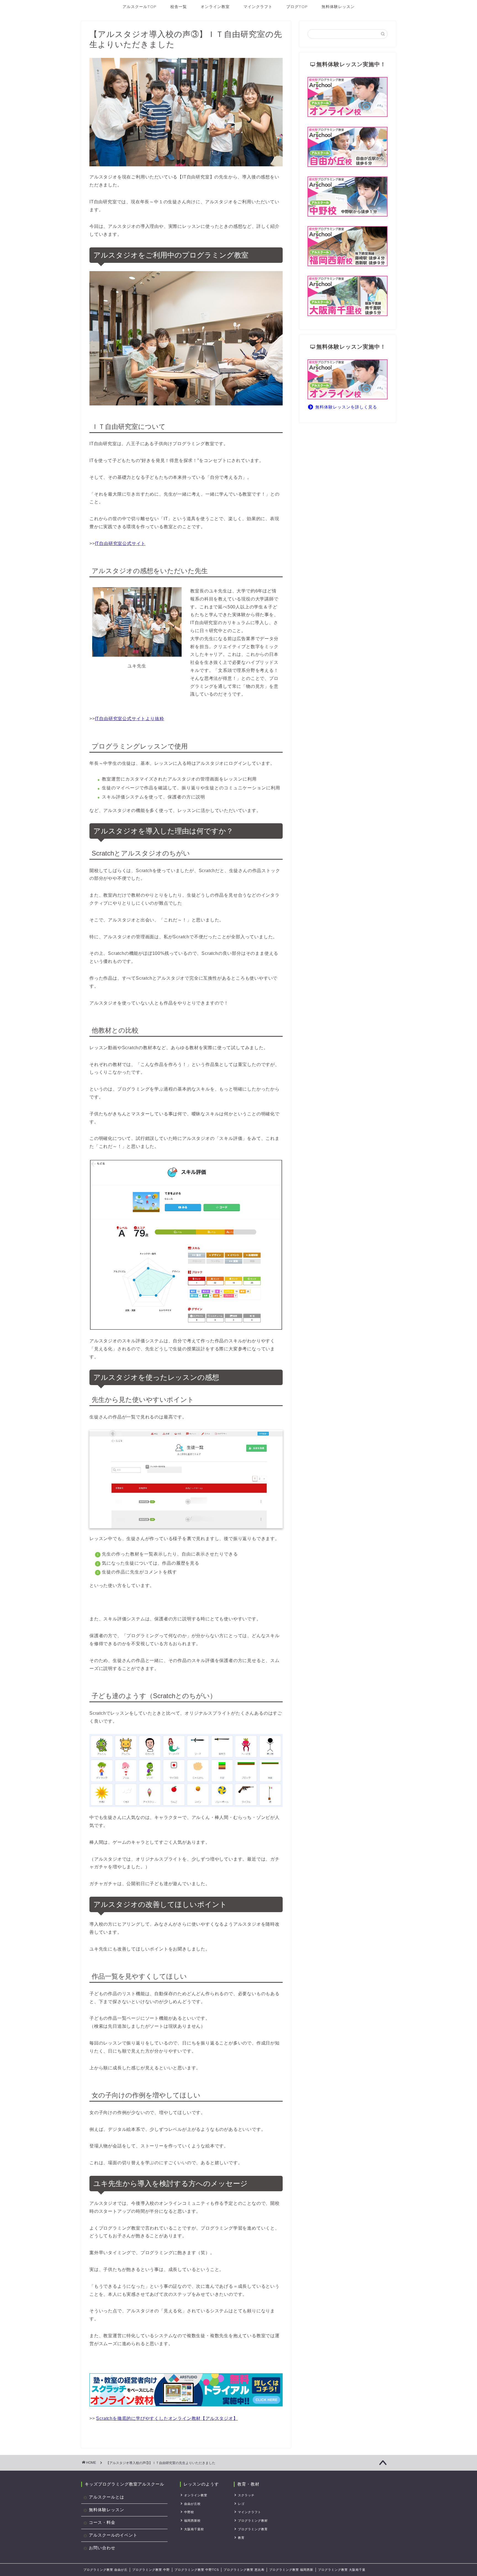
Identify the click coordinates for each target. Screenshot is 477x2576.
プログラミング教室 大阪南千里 (342, 2570)
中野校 (189, 2512)
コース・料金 (102, 2522)
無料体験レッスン (338, 7)
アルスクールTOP (140, 7)
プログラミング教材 (253, 2521)
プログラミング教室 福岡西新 (291, 2570)
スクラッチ (246, 2495)
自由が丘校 (192, 2504)
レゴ (241, 2504)
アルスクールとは (107, 2497)
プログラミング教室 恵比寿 (244, 2570)
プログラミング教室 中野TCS (197, 2570)
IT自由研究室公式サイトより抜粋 (130, 719)
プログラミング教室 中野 (151, 2570)
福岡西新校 (192, 2521)
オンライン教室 (215, 7)
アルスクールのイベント (113, 2535)
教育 (241, 2538)
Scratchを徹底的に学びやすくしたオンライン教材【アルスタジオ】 (167, 2418)
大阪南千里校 (194, 2529)
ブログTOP (297, 7)
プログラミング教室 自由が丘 (105, 2570)
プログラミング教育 (253, 2529)
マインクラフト (258, 7)
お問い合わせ (102, 2548)
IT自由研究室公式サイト (120, 543)
